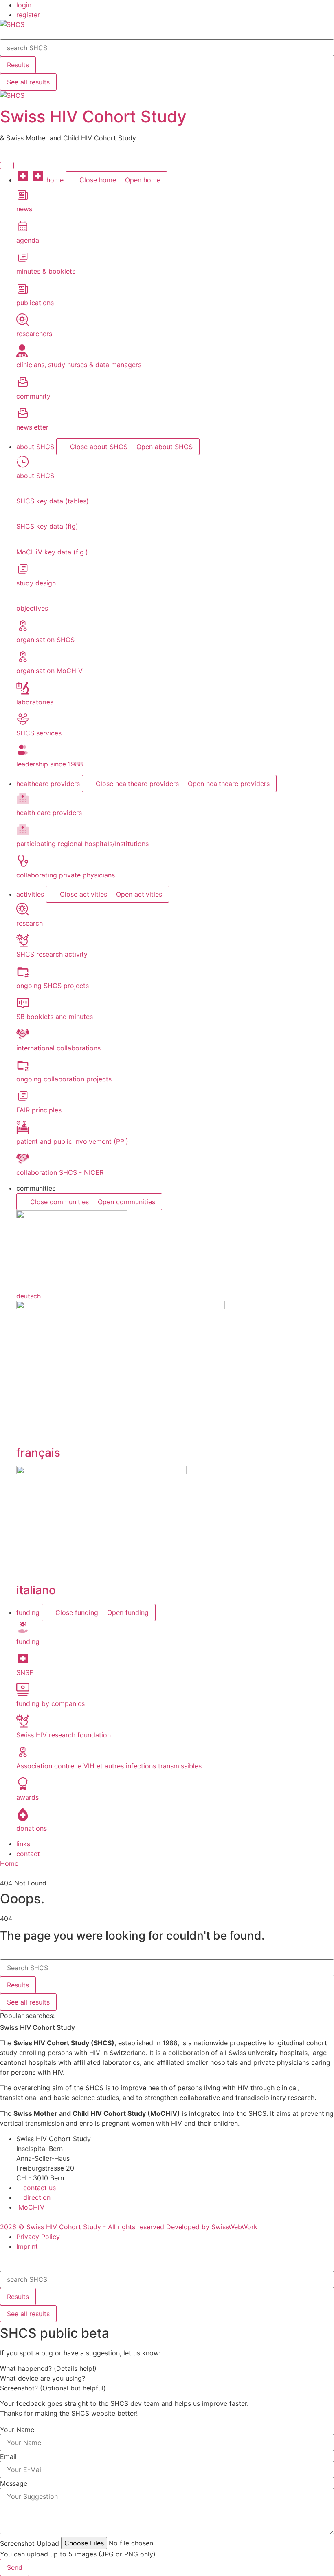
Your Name (17, 2430)
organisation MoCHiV (49, 671)
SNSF (25, 1672)
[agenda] (23, 230)
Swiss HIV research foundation (64, 1735)
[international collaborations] (23, 1038)
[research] (23, 913)
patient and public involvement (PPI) (72, 1141)
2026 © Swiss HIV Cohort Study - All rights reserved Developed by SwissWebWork (129, 2227)
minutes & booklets (46, 271)
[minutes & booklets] (23, 261)
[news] (23, 199)
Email (8, 2456)
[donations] (23, 1818)
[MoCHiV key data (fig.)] (19, 542)
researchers (34, 334)
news (24, 209)
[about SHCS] (23, 466)
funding (28, 1641)
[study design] (23, 573)
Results (18, 65)
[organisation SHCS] (23, 630)
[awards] (23, 1787)
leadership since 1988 (50, 764)
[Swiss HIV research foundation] (23, 1725)
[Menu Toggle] (7, 166)
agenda (28, 240)
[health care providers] (23, 803)
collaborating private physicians (66, 875)
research (30, 923)
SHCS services (39, 733)
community (33, 396)
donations (32, 1828)
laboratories (35, 702)
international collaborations (58, 1048)
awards (27, 1797)
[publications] (23, 293)
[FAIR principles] (23, 1100)
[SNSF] (23, 1663)
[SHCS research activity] (23, 944)
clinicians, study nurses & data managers (79, 365)
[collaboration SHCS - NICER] (23, 1163)
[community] (23, 386)
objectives (32, 608)
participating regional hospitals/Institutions (82, 844)
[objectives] (19, 598)
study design (36, 583)
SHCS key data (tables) (53, 501)
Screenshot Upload (30, 2543)
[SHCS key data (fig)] (19, 516)
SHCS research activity (52, 954)
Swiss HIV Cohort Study (93, 116)
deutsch (29, 1296)
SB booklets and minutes (55, 1017)
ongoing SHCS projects (53, 986)
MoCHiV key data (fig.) (52, 552)
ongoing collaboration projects (64, 1079)
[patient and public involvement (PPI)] (23, 1132)
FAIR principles (39, 1110)
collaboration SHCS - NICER (60, 1172)
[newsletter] (23, 417)
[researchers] (23, 324)
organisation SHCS (45, 640)
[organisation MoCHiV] (23, 661)
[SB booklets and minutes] (23, 1007)
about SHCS (35, 476)
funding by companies (51, 1703)
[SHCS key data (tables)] (19, 491)
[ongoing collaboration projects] (23, 1069)
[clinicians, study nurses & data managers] (22, 355)
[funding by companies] (23, 1694)
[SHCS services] (23, 723)
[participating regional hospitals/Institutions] (23, 834)
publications (35, 303)
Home (9, 1863)
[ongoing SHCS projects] (23, 976)
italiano (36, 1590)
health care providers (49, 813)
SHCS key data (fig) (47, 526)
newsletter (32, 427)
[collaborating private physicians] (23, 865)
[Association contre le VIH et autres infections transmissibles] (23, 1756)
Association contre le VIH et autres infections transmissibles (109, 1766)
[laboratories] (23, 692)
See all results (28, 82)
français (38, 1453)
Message (14, 2483)
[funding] (23, 1632)
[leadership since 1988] (23, 754)
